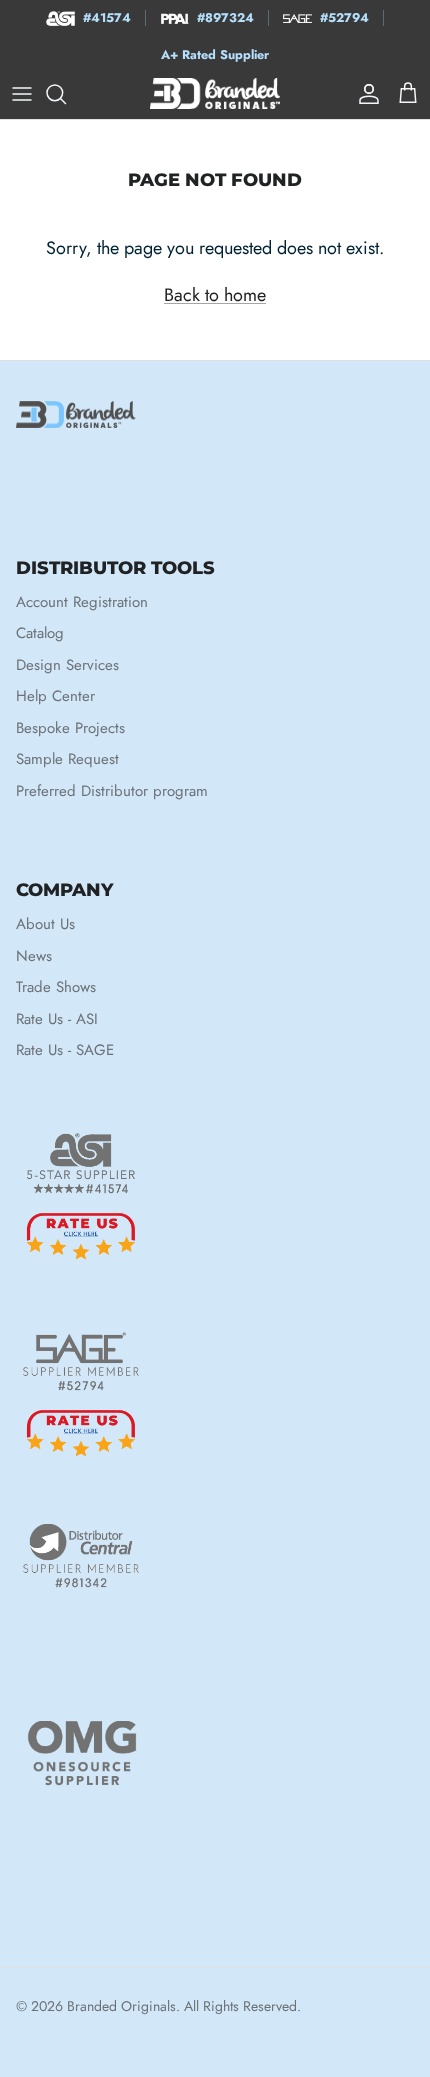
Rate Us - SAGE (65, 1050)
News (34, 956)
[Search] (66, 94)
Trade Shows (56, 987)
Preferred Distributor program (112, 791)
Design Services (67, 665)
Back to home (215, 295)
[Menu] (22, 94)
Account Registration (82, 602)
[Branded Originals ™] (215, 93)
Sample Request (67, 759)
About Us (45, 924)
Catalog (40, 633)
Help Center (55, 696)
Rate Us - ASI (57, 1019)
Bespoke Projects (70, 728)
